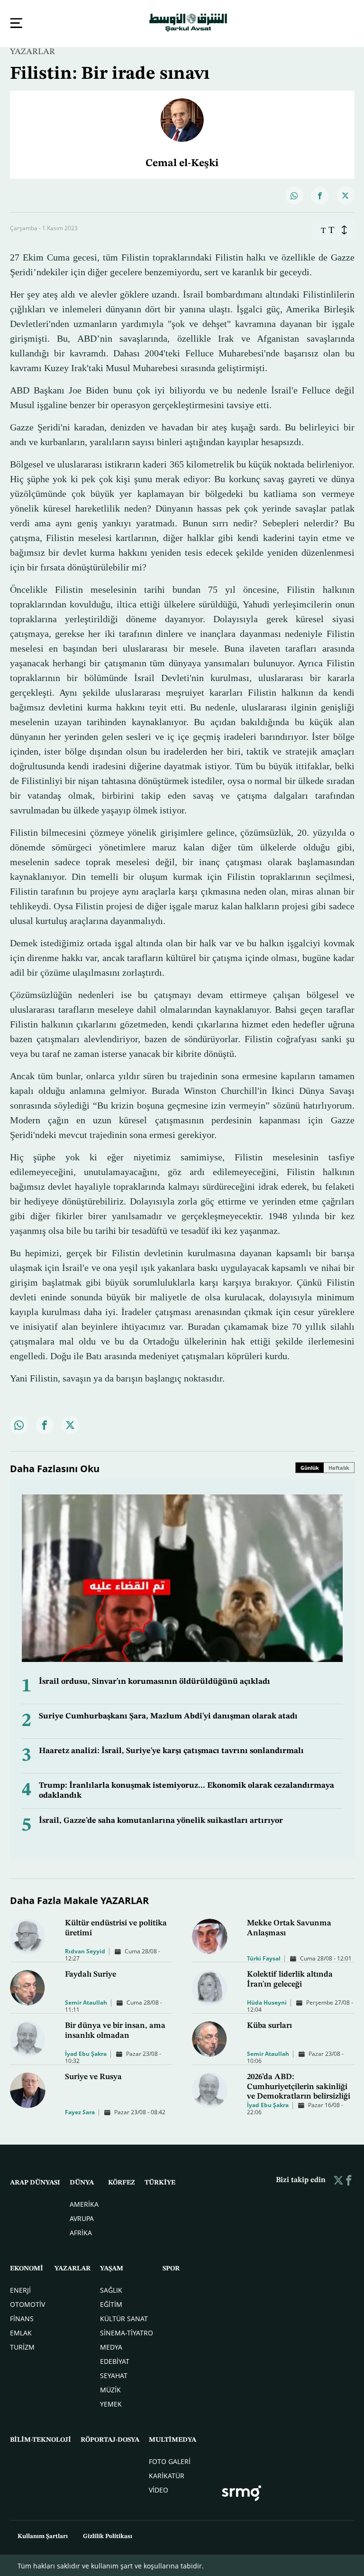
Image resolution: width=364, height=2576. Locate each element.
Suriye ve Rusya (93, 2076)
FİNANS (22, 2318)
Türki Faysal (264, 1957)
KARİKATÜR (167, 2475)
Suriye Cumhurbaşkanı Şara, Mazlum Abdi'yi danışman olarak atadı (168, 1715)
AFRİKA (81, 2232)
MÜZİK (110, 2389)
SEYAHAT (114, 2375)
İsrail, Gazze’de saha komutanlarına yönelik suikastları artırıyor (161, 1820)
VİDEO (159, 2489)
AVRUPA (82, 2217)
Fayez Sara (80, 2111)
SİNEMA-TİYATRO (127, 2332)
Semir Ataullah (86, 2002)
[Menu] (16, 23)
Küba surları (269, 2025)
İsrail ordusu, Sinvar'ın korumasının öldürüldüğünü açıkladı (155, 1681)
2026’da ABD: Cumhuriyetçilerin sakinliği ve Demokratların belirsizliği (299, 2086)
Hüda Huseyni (267, 2002)
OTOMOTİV (27, 2303)
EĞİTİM (111, 2303)
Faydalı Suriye (91, 1974)
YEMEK (111, 2403)
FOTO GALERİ (170, 2460)
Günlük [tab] (310, 1467)
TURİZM (22, 2346)
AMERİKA (84, 2203)
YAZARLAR (32, 51)
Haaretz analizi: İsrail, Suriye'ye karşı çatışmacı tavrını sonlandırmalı (171, 1750)
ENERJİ (20, 2289)
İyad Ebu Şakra (86, 2053)
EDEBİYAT (115, 2360)
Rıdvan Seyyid (85, 1950)
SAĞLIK (111, 2289)
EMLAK (21, 2332)
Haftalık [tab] (339, 1467)
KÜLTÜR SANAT (124, 2318)
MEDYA (111, 2346)
